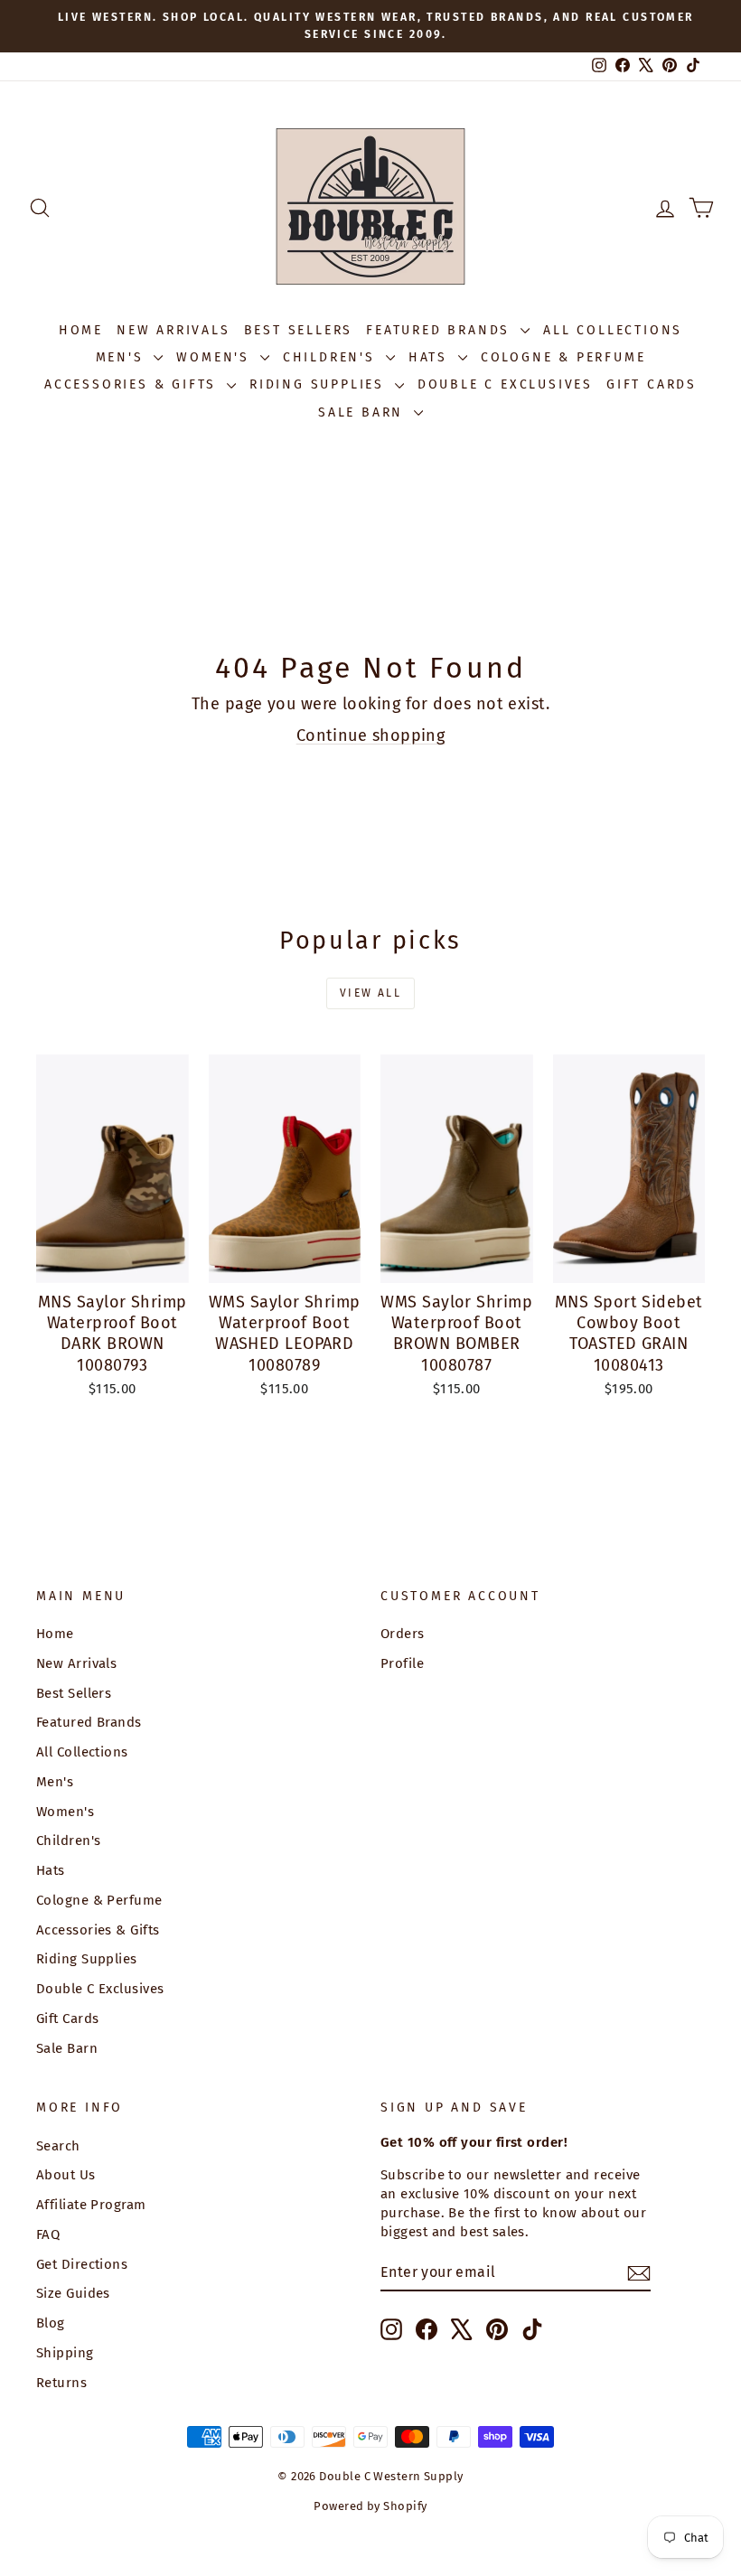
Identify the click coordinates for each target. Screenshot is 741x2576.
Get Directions (82, 2264)
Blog (51, 2323)
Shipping (65, 2353)
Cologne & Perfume (563, 357)
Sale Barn (364, 412)
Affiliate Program (91, 2205)
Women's (216, 357)
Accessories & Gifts (133, 384)
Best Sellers (299, 330)
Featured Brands (441, 330)
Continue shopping (371, 735)
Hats (431, 357)
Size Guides (73, 2293)
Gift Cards (652, 384)
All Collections (613, 330)
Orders (403, 1634)
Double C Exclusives (505, 384)
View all (370, 993)
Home (81, 330)
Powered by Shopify (370, 2506)
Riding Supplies (320, 384)
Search (58, 2146)
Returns (61, 2383)
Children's (332, 357)
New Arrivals (174, 330)
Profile (402, 1663)
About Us (66, 2175)
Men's (123, 357)
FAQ (48, 2234)
